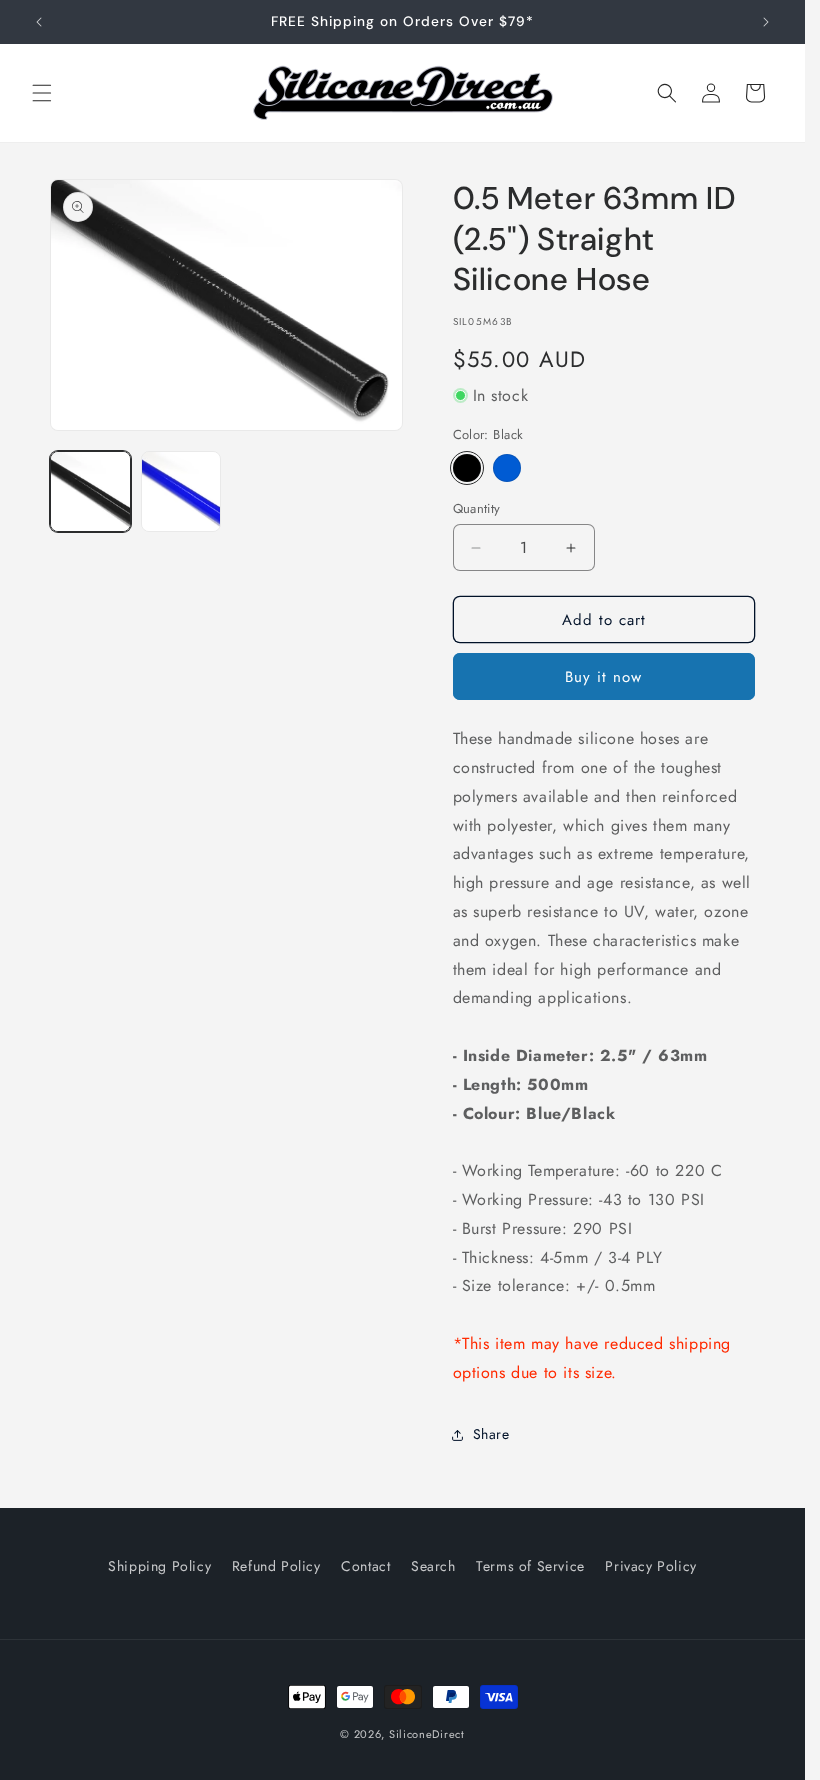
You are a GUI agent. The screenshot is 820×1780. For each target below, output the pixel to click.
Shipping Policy (159, 1566)
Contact (365, 1566)
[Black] (467, 468)
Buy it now (603, 677)
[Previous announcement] (39, 22)
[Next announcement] (766, 22)
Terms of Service (530, 1566)
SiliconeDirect (427, 1734)
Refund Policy (276, 1566)
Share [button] (491, 1434)
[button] (42, 93)
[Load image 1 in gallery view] (90, 491)
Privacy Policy (650, 1566)
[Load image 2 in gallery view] (181, 491)
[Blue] (507, 468)
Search (433, 1566)
